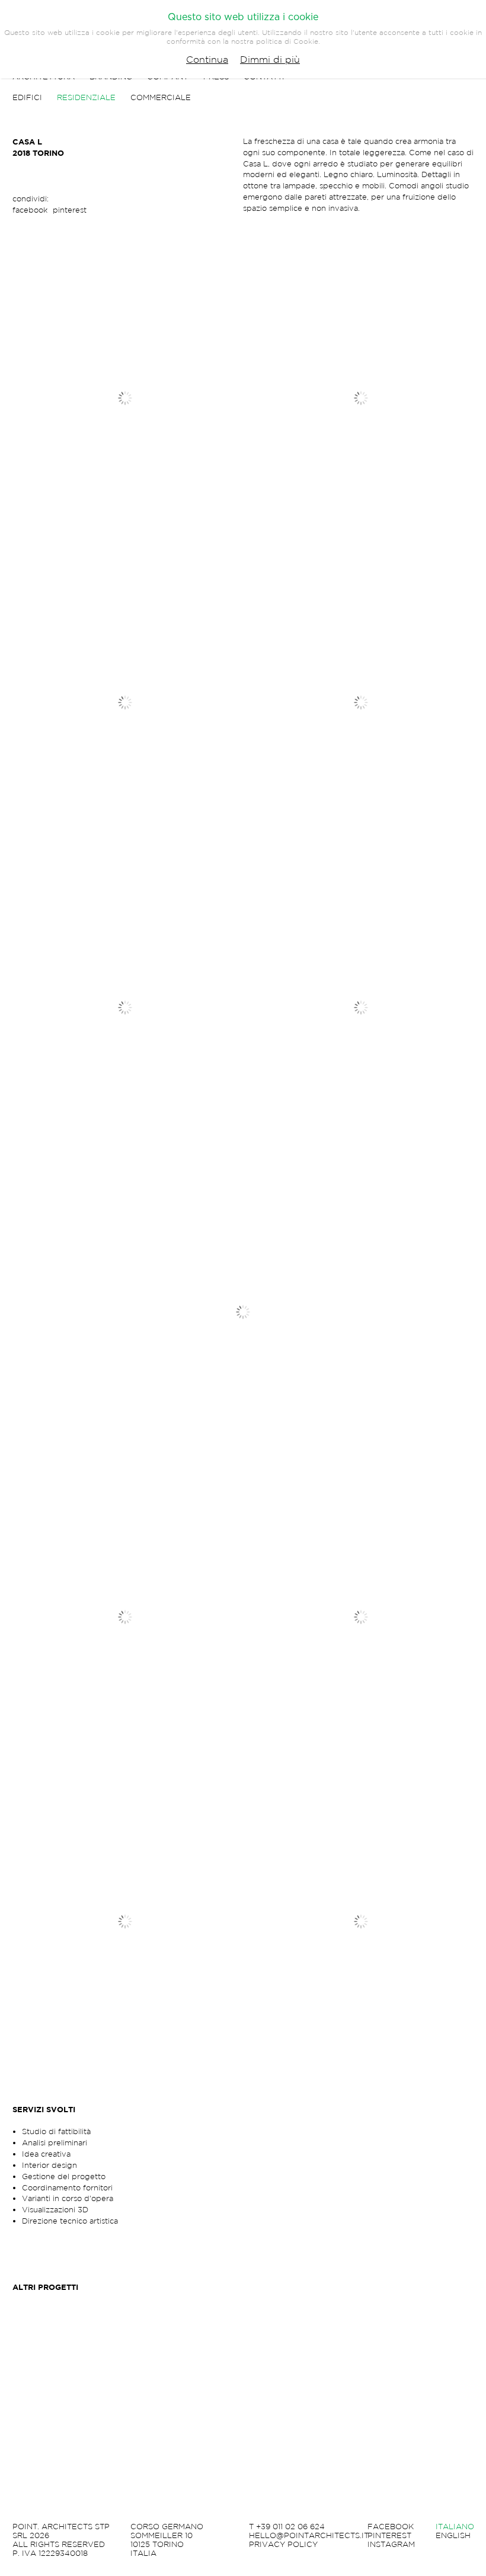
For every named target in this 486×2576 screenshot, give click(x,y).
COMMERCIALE (161, 97)
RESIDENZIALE (86, 97)
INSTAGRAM (391, 2545)
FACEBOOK (391, 2527)
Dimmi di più (270, 59)
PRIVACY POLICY (283, 2545)
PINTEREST (389, 2536)
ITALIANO (455, 2527)
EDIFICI (27, 97)
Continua (207, 59)
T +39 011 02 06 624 (287, 2527)
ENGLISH (453, 2536)
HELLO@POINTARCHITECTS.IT (309, 2536)
